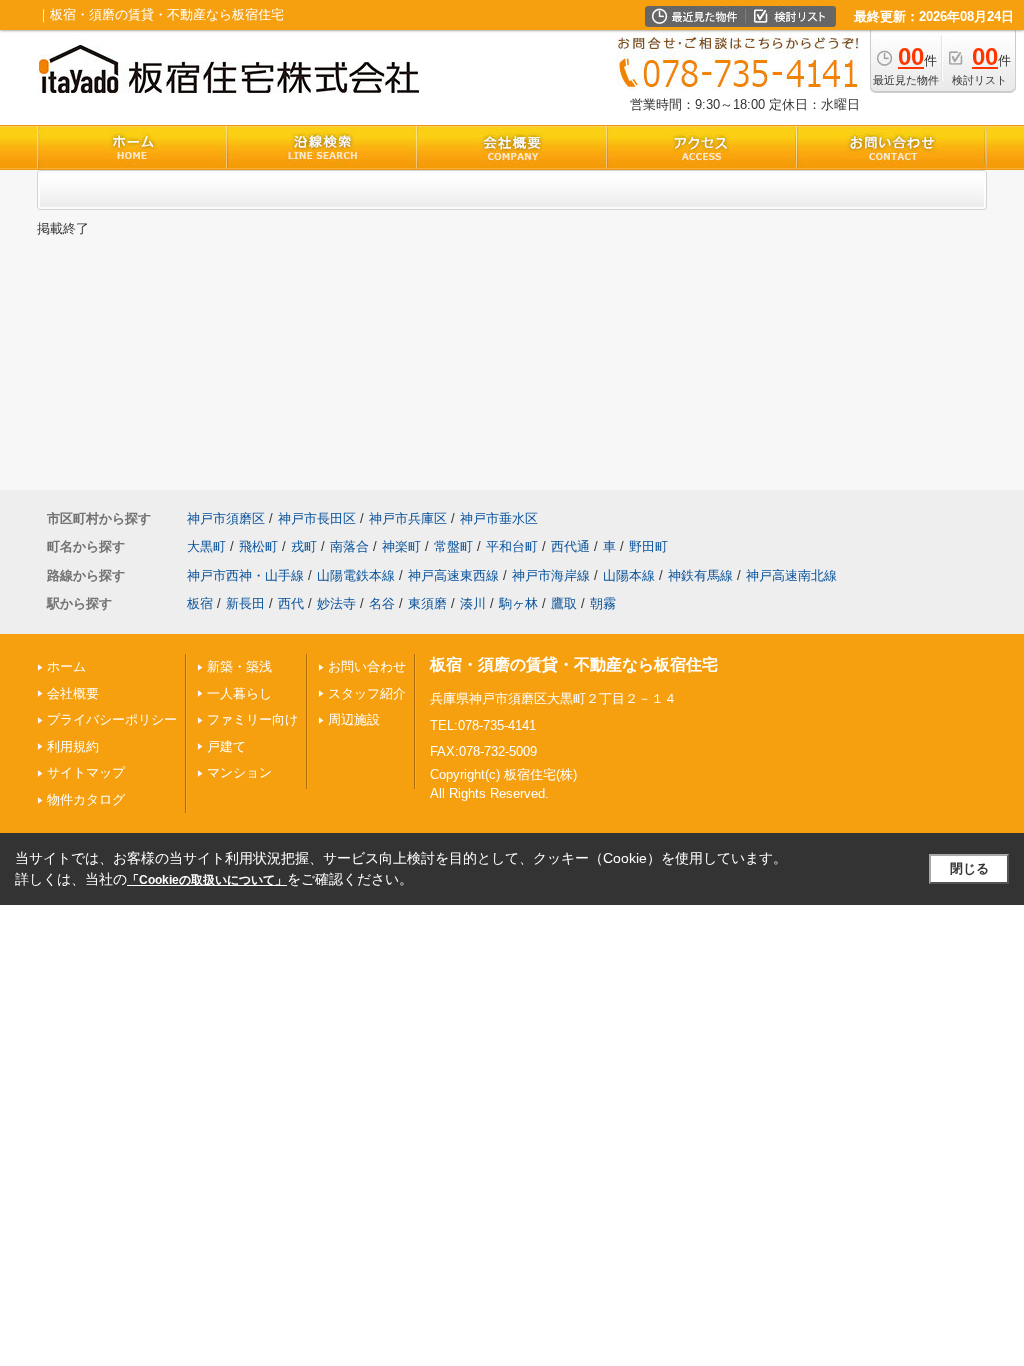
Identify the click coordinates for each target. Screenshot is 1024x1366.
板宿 (200, 603)
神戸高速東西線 (453, 575)
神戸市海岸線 (551, 575)
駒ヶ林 (518, 603)
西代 (291, 603)
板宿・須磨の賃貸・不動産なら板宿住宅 (574, 664)
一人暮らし (239, 693)
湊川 (473, 603)
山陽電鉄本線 (356, 575)
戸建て (226, 746)
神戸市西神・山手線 (245, 575)
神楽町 (401, 546)
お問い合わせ (367, 666)
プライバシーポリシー (112, 719)
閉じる (969, 868)
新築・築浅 (239, 666)
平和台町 (512, 546)
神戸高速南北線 (791, 575)
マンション (239, 772)
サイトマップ (86, 772)
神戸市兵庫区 (408, 518)
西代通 (570, 546)
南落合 (349, 546)
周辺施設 (354, 719)
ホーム (66, 666)
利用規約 (73, 746)
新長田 (245, 603)
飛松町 (258, 546)
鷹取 (564, 603)
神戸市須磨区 (226, 518)
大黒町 (206, 546)
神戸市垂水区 (499, 518)
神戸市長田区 (317, 518)
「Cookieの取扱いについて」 (207, 880)
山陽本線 (629, 575)
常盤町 (453, 546)
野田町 (648, 546)
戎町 (304, 546)
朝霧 (603, 603)
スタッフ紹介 (367, 693)
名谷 (382, 603)
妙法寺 (336, 603)
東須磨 (427, 603)
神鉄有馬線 (700, 575)
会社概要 (73, 693)
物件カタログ (86, 799)
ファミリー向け (252, 719)
